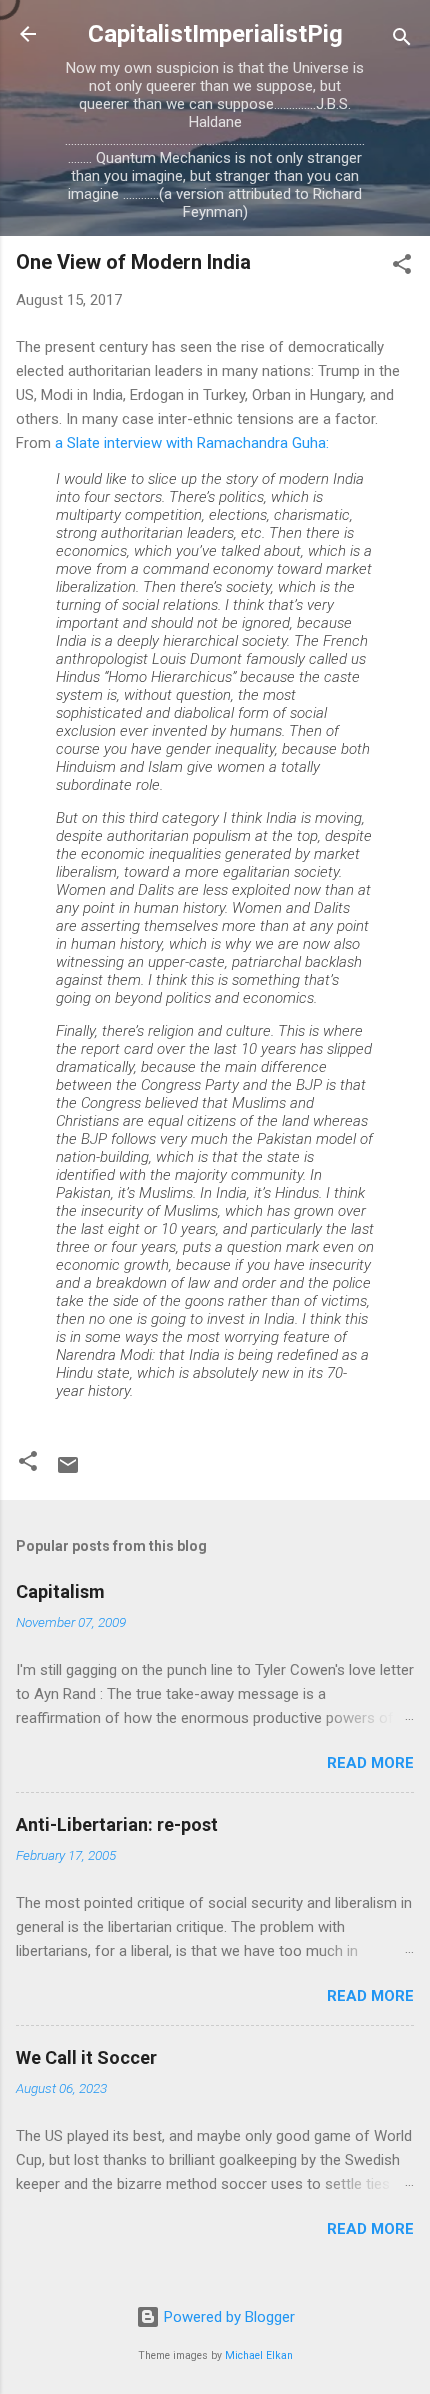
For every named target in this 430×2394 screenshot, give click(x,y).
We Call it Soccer (86, 2057)
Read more (370, 1763)
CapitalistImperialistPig (215, 34)
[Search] (402, 40)
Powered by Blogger (227, 2317)
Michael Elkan (259, 2355)
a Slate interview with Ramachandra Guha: (192, 443)
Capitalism (60, 1591)
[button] (402, 267)
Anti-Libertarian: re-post (117, 1824)
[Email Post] (68, 1472)
